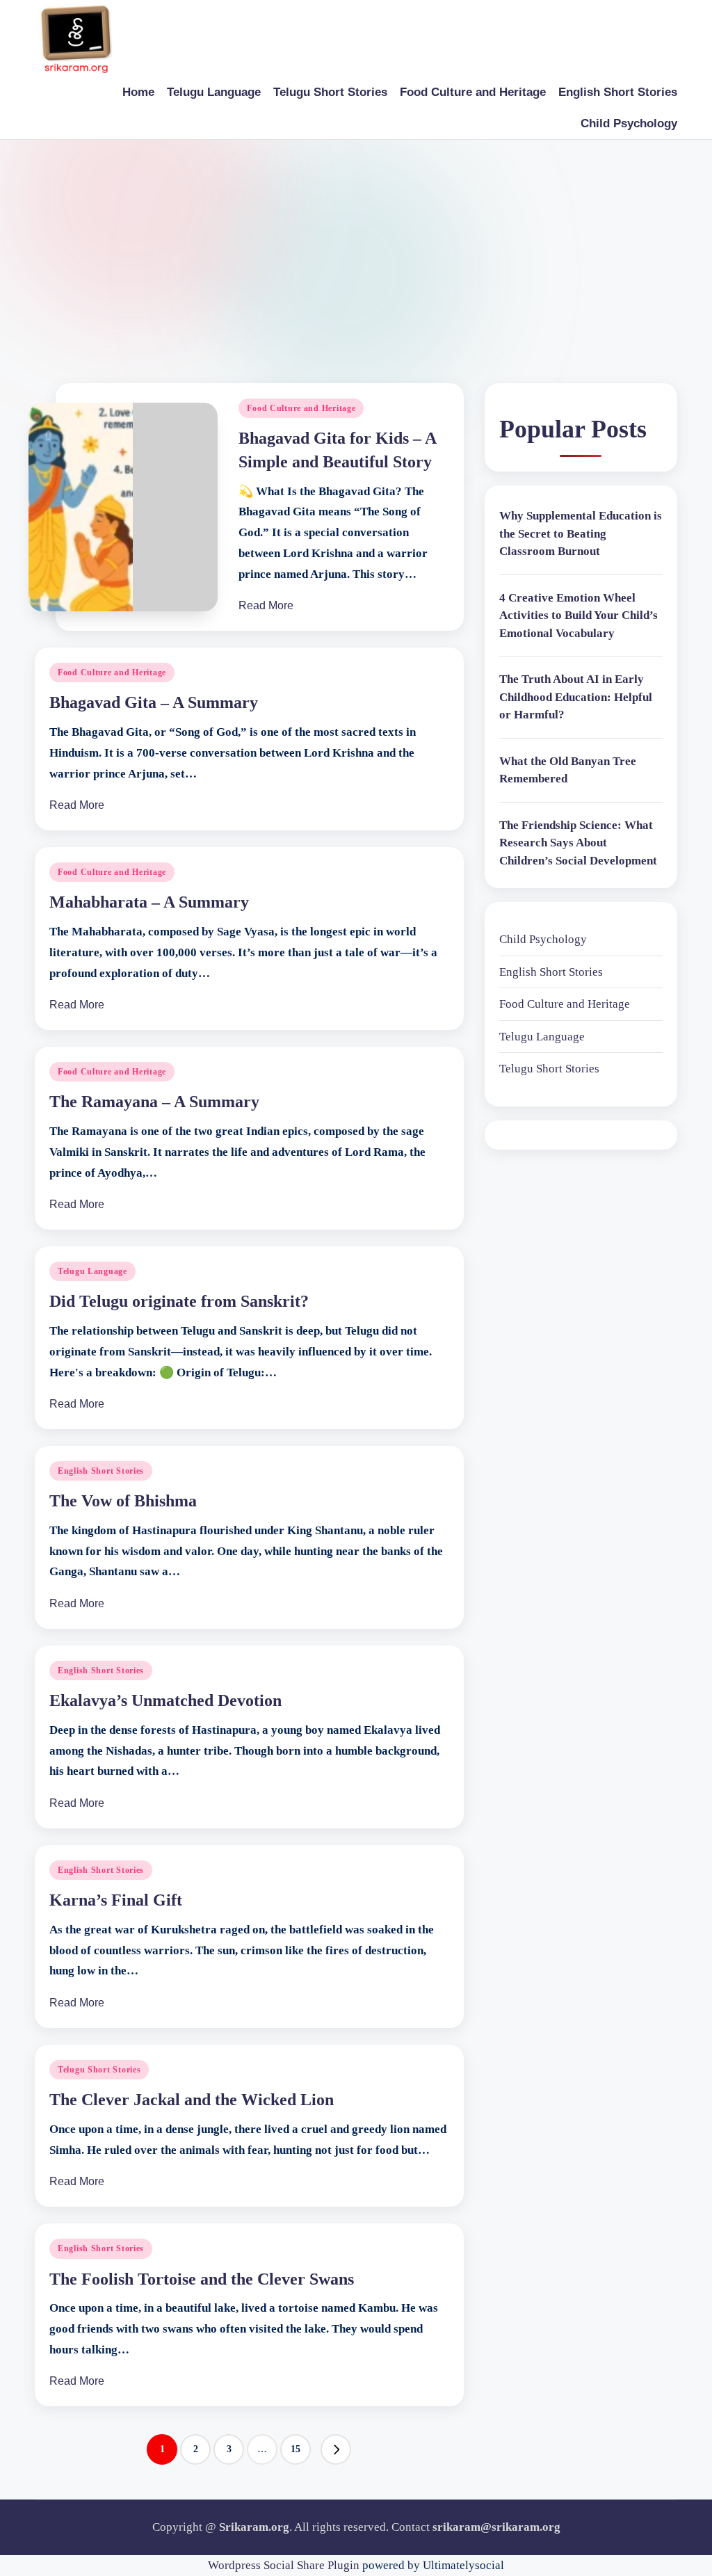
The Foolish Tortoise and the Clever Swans (202, 2279)
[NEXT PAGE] (336, 2449)
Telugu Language (92, 1271)
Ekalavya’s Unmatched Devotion (165, 1700)
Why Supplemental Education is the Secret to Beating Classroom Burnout (581, 533)
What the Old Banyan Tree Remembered (568, 770)
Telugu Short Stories (99, 2070)
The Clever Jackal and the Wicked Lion (192, 2100)
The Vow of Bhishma (123, 1501)
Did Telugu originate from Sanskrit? (179, 1301)
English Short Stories (101, 1471)
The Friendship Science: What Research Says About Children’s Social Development (578, 843)
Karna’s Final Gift (116, 1900)
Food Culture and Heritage (301, 408)
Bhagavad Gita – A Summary (154, 702)
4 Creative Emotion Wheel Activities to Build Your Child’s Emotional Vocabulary (578, 615)
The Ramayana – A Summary (154, 1102)
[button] (336, 2449)
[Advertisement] (356, 244)
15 (296, 2449)
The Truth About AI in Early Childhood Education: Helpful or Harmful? (576, 697)
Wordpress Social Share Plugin (285, 2565)
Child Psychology (543, 939)
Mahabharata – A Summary (149, 902)
